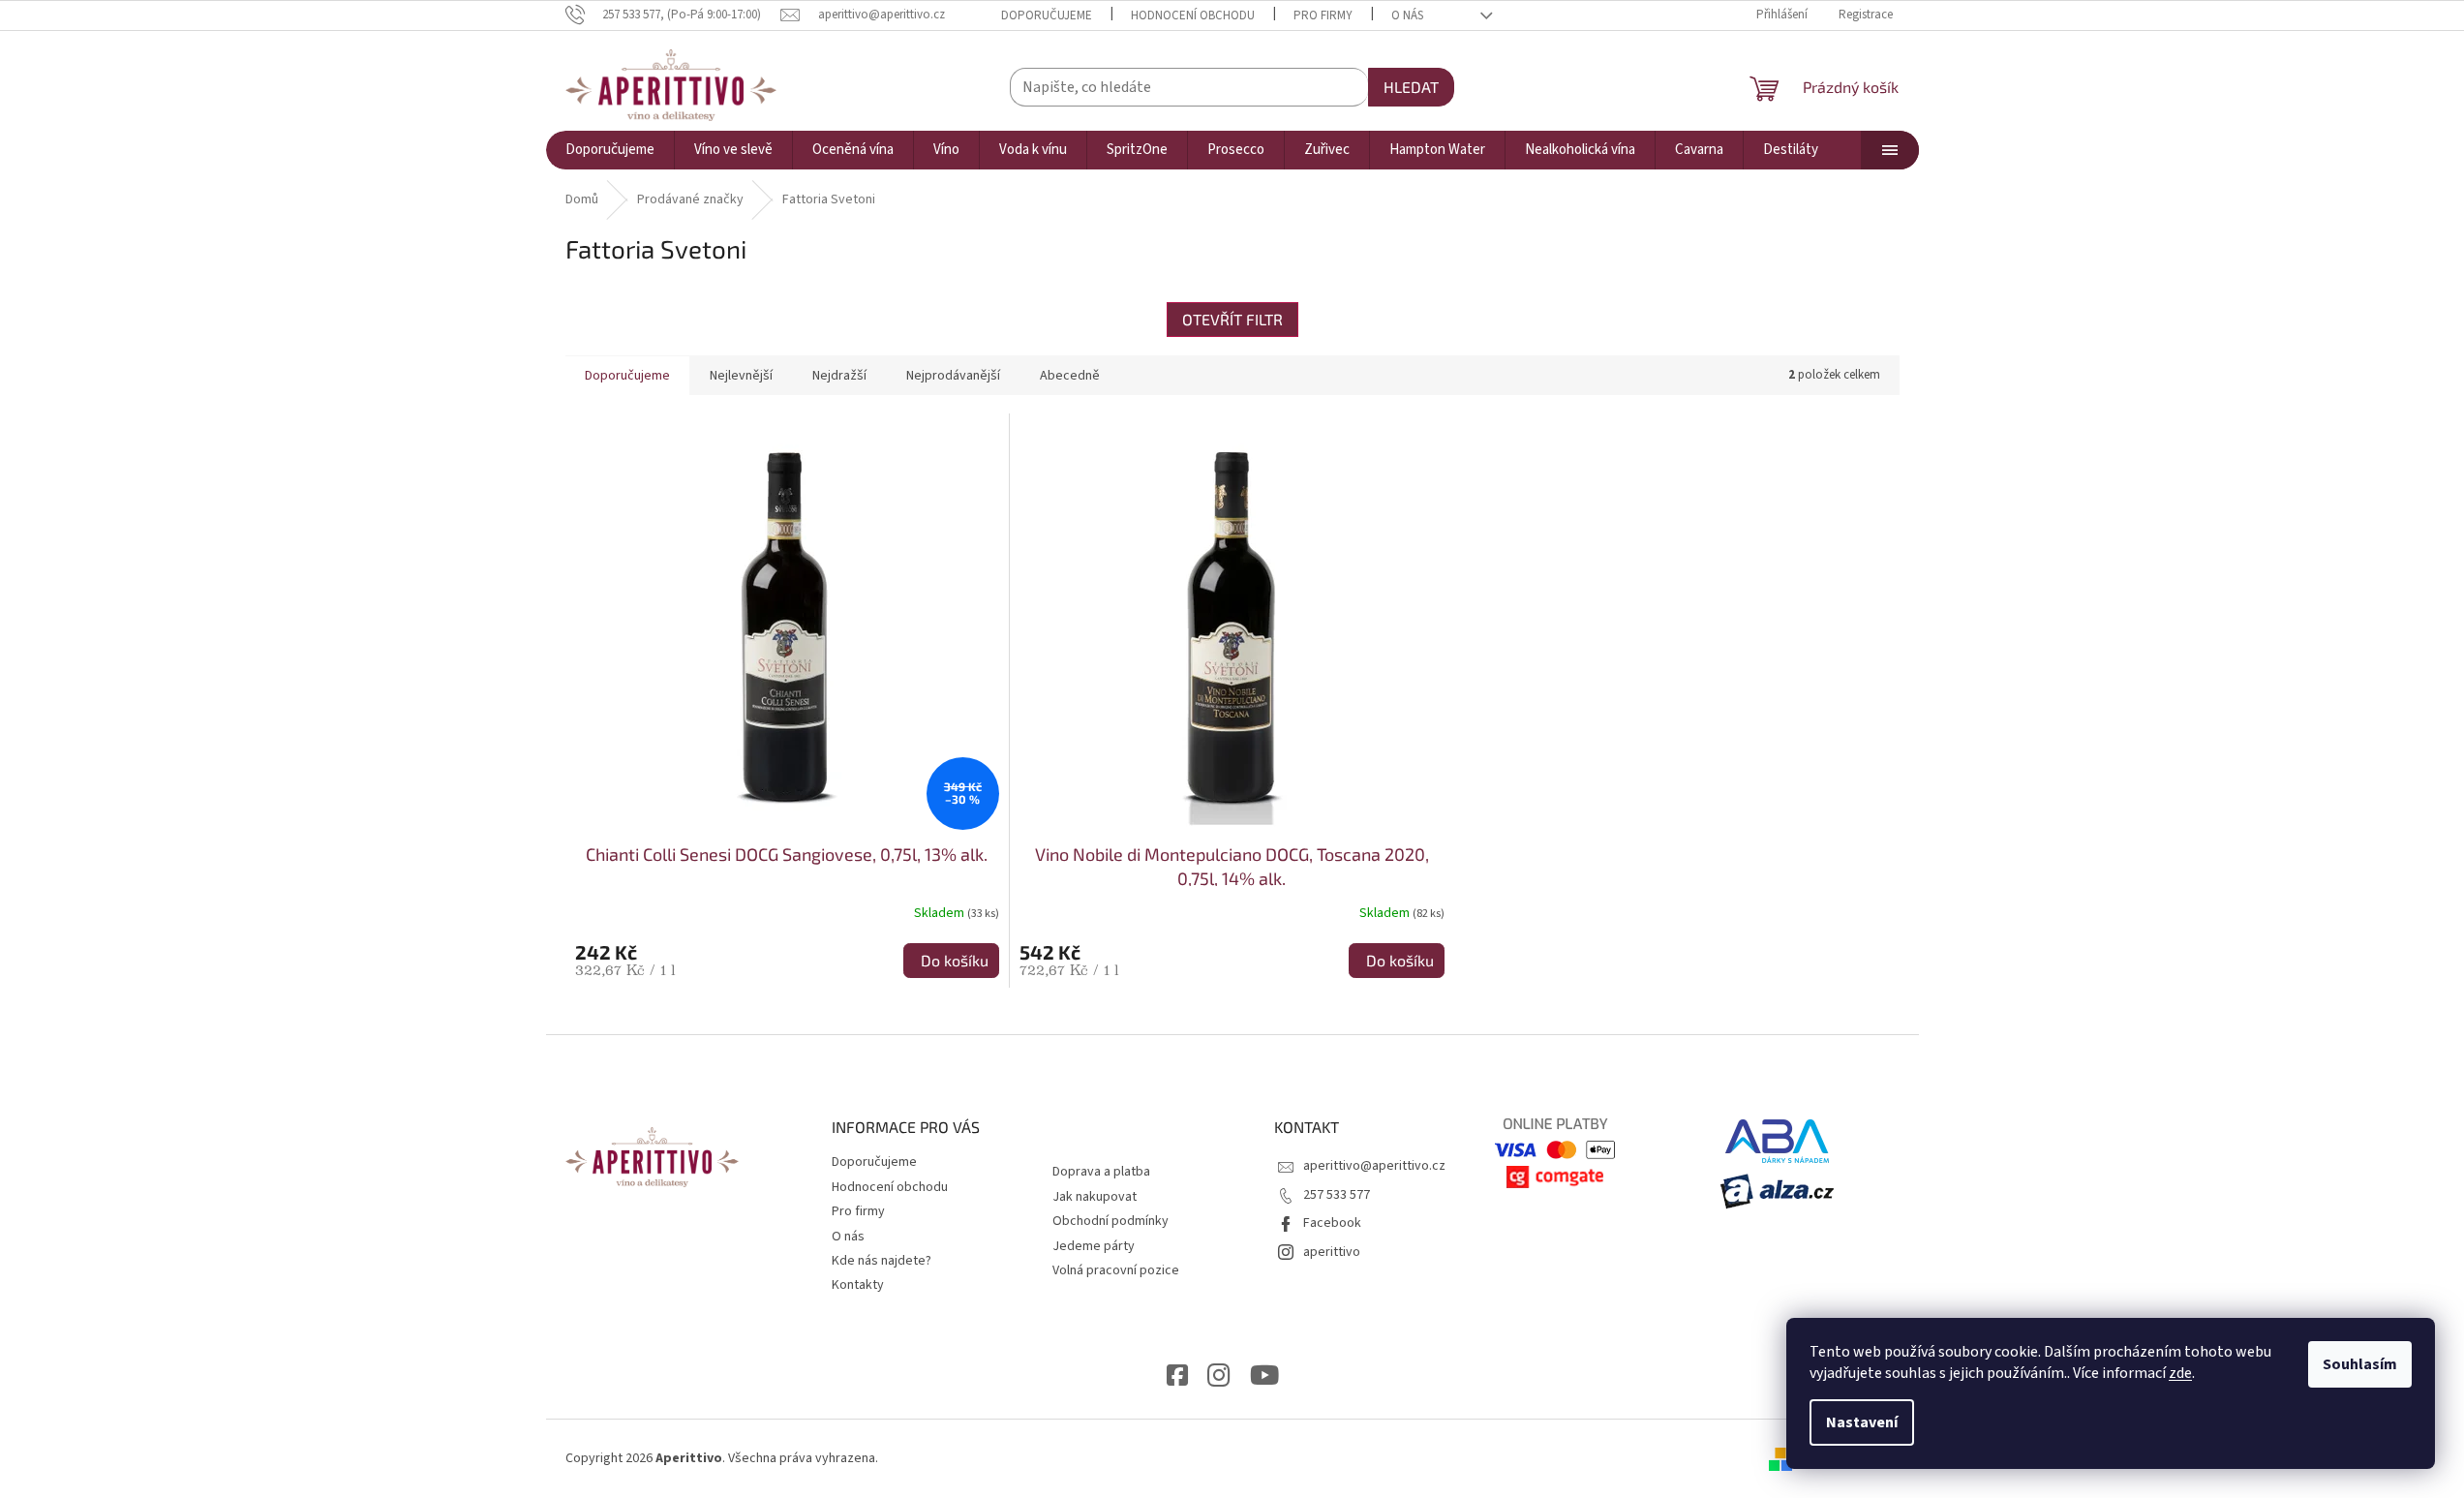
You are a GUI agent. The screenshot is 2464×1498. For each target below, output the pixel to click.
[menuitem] (610, 150)
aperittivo (1332, 1252)
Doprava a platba (1101, 1172)
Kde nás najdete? (882, 1261)
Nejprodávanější (953, 376)
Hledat (1411, 87)
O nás (1407, 15)
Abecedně (1070, 376)
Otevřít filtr (1232, 319)
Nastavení (1862, 1422)
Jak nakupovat (1095, 1197)
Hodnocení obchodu (1193, 15)
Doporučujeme (1047, 15)
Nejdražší (839, 376)
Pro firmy (1323, 15)
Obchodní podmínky (1110, 1221)
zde (2180, 1373)
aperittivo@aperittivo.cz (1374, 1166)
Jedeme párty (1094, 1246)
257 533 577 (1337, 1195)
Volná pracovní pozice (1116, 1270)
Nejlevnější (741, 376)
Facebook (1332, 1223)
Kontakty (858, 1285)
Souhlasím (2360, 1364)
